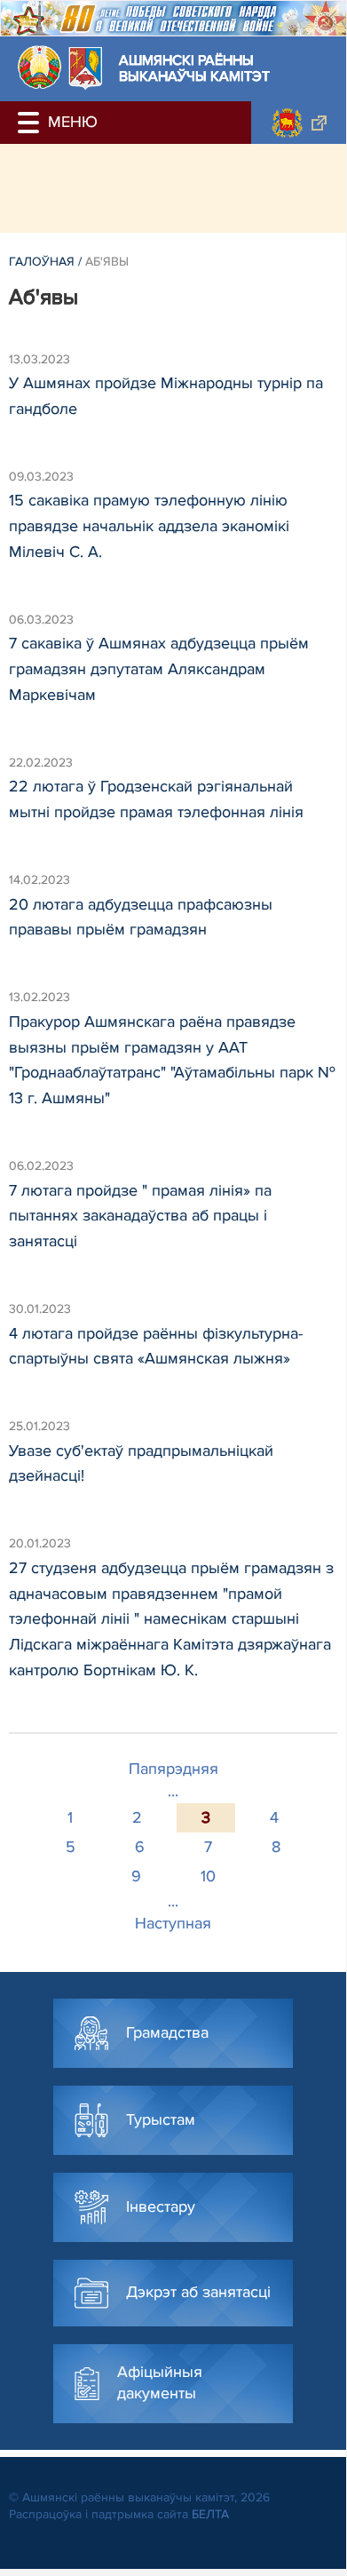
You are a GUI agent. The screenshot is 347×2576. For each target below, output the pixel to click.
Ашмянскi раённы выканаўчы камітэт (194, 69)
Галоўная (42, 262)
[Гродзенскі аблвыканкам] (299, 123)
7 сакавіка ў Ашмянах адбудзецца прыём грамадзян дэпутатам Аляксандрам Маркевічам (159, 669)
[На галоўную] (39, 67)
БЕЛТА (210, 2514)
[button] (31, 123)
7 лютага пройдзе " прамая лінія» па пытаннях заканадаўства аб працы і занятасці (140, 1216)
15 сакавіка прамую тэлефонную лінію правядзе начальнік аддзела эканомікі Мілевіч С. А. (149, 526)
